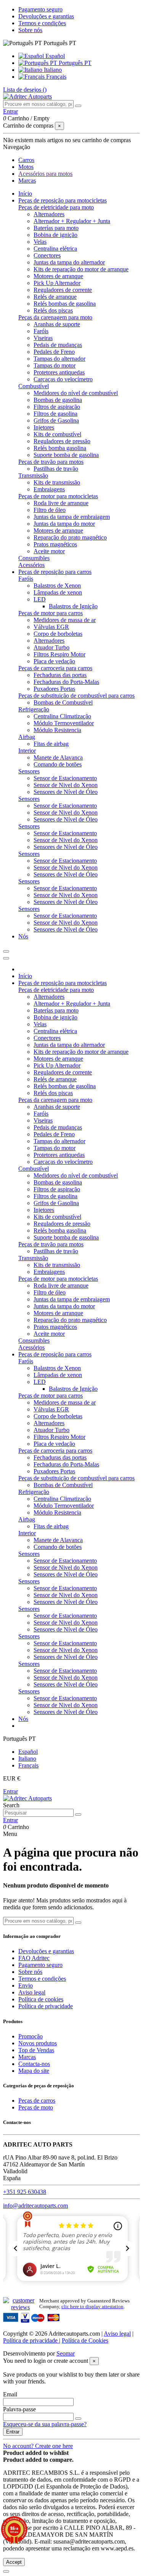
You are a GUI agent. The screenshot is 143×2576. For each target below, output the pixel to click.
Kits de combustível (57, 434)
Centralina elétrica (55, 249)
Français (55, 77)
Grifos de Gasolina (56, 420)
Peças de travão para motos (51, 462)
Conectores (47, 255)
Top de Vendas (36, 2050)
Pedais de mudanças (58, 345)
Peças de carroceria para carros (55, 668)
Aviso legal (32, 1992)
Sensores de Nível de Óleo (66, 792)
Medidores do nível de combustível (76, 393)
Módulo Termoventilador (64, 723)
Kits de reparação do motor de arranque (81, 269)
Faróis (41, 331)
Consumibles (34, 558)
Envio (26, 1985)
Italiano (52, 70)
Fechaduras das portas (60, 675)
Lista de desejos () (25, 90)
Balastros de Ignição (73, 606)
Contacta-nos (34, 2064)
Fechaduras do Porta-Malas (66, 682)
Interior (27, 751)
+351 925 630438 (25, 2192)
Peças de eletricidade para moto (56, 207)
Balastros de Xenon (57, 586)
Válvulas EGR (51, 627)
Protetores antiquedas (59, 372)
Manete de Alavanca (58, 757)
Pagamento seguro (40, 9)
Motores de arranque (58, 276)
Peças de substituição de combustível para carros (76, 696)
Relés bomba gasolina (60, 448)
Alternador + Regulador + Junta (72, 221)
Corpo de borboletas (58, 634)
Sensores (29, 771)
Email (10, 2394)
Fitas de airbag (51, 744)
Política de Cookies (85, 2340)
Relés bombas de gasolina (65, 304)
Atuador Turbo (51, 647)
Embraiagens (49, 489)
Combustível (34, 386)
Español (54, 56)
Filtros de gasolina (55, 414)
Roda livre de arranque (61, 503)
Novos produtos (38, 2043)
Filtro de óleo (50, 510)
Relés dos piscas (53, 310)
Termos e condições (42, 23)
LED (40, 599)
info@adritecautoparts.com (35, 2206)
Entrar (10, 1791)
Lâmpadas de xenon (58, 592)
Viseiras (43, 338)
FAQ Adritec (34, 1958)
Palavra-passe (19, 2409)
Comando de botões (58, 764)
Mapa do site (34, 2071)
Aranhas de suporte (57, 324)
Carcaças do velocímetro (63, 379)
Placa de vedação (54, 661)
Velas (40, 242)
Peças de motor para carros (51, 613)
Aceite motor (49, 551)
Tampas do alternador (59, 359)
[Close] (6, 958)
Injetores (44, 427)
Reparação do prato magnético (70, 537)
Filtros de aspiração (57, 407)
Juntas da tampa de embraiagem (72, 517)
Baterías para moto (56, 228)
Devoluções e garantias (46, 16)
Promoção (31, 2036)
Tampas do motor (55, 365)
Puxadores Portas (54, 689)
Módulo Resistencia (57, 730)
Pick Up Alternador (57, 283)
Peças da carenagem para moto (55, 317)
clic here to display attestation (92, 2307)
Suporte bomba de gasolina (66, 455)
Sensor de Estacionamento (65, 778)
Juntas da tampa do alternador (69, 262)
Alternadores (49, 214)
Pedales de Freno (54, 352)
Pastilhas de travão (56, 469)
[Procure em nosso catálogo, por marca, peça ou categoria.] (78, 106)
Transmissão (33, 476)
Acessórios (31, 565)
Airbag (27, 737)
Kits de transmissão (57, 482)
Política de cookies (41, 1999)
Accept (14, 2562)
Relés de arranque (55, 297)
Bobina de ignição (55, 235)
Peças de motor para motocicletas (58, 496)
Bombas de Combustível (63, 702)
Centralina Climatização (62, 716)
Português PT (74, 63)
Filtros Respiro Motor (59, 654)
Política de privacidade (46, 2006)
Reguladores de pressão (62, 441)
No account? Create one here (38, 2446)
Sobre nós (30, 30)
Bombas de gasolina (58, 400)
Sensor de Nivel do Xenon (66, 785)
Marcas (27, 2057)
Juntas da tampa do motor (64, 524)
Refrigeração (34, 709)
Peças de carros (37, 2100)
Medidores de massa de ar (65, 620)
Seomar (66, 2353)
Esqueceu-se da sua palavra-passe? (45, 2424)
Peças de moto (36, 2107)
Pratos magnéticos (55, 544)
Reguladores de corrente (63, 290)
